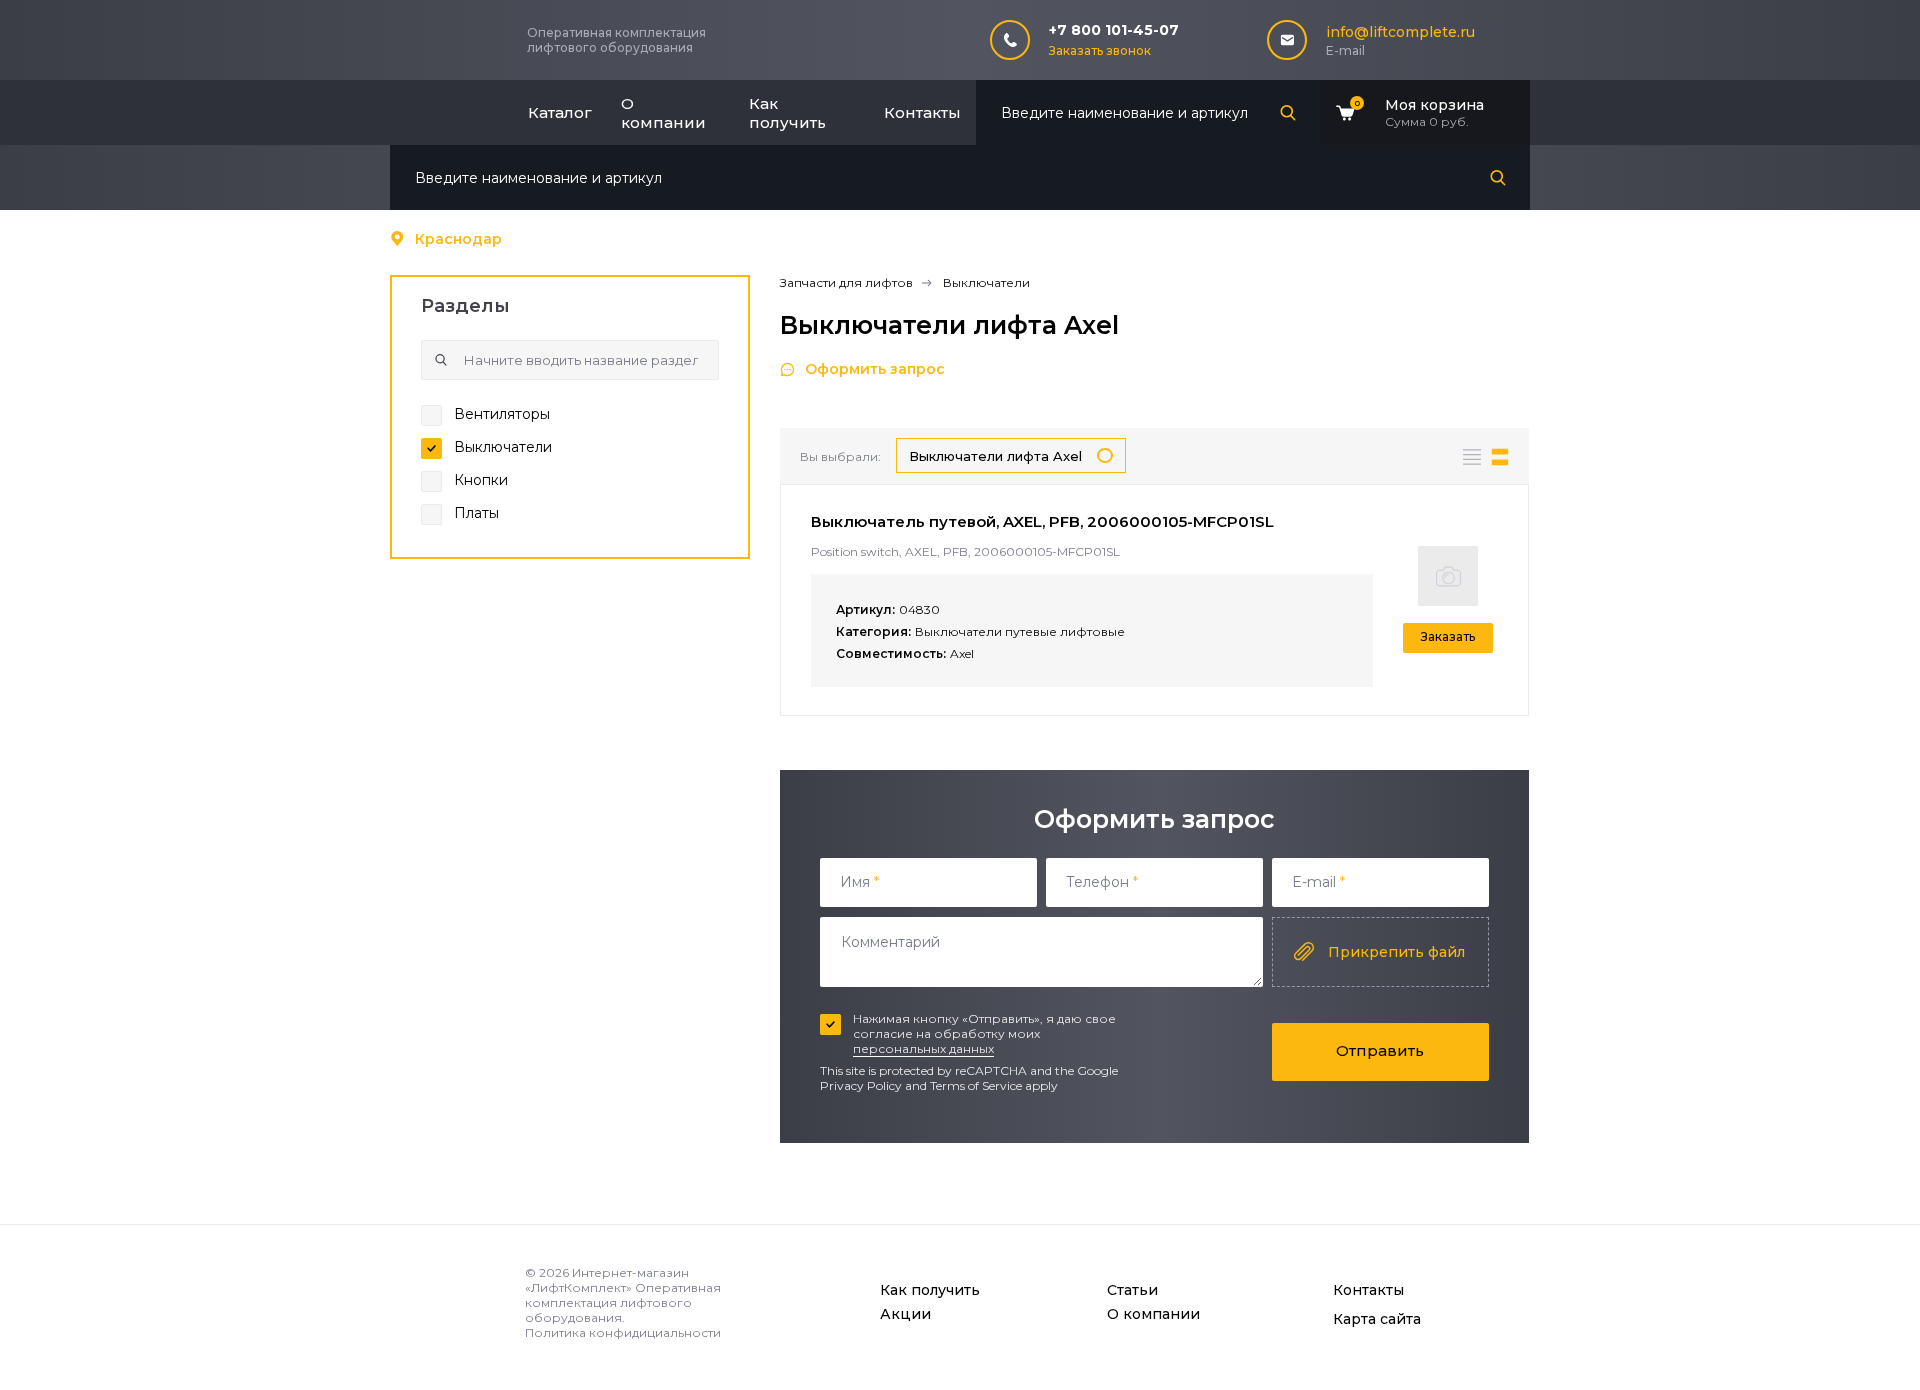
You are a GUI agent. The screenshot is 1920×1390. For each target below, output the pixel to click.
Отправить (1380, 1050)
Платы (476, 513)
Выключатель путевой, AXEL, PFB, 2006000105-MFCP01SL (1042, 521)
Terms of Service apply (994, 1085)
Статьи (1132, 1290)
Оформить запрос (875, 369)
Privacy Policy (861, 1085)
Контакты (922, 112)
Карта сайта (1377, 1319)
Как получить (787, 113)
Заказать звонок (1100, 50)
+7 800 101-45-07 (1114, 30)
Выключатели (503, 447)
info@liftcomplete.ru (1400, 32)
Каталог (560, 112)
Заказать (1448, 636)
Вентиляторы (502, 414)
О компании (663, 113)
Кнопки (481, 480)
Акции (905, 1314)
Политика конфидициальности (623, 1332)
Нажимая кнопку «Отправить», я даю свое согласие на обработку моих (984, 1033)
